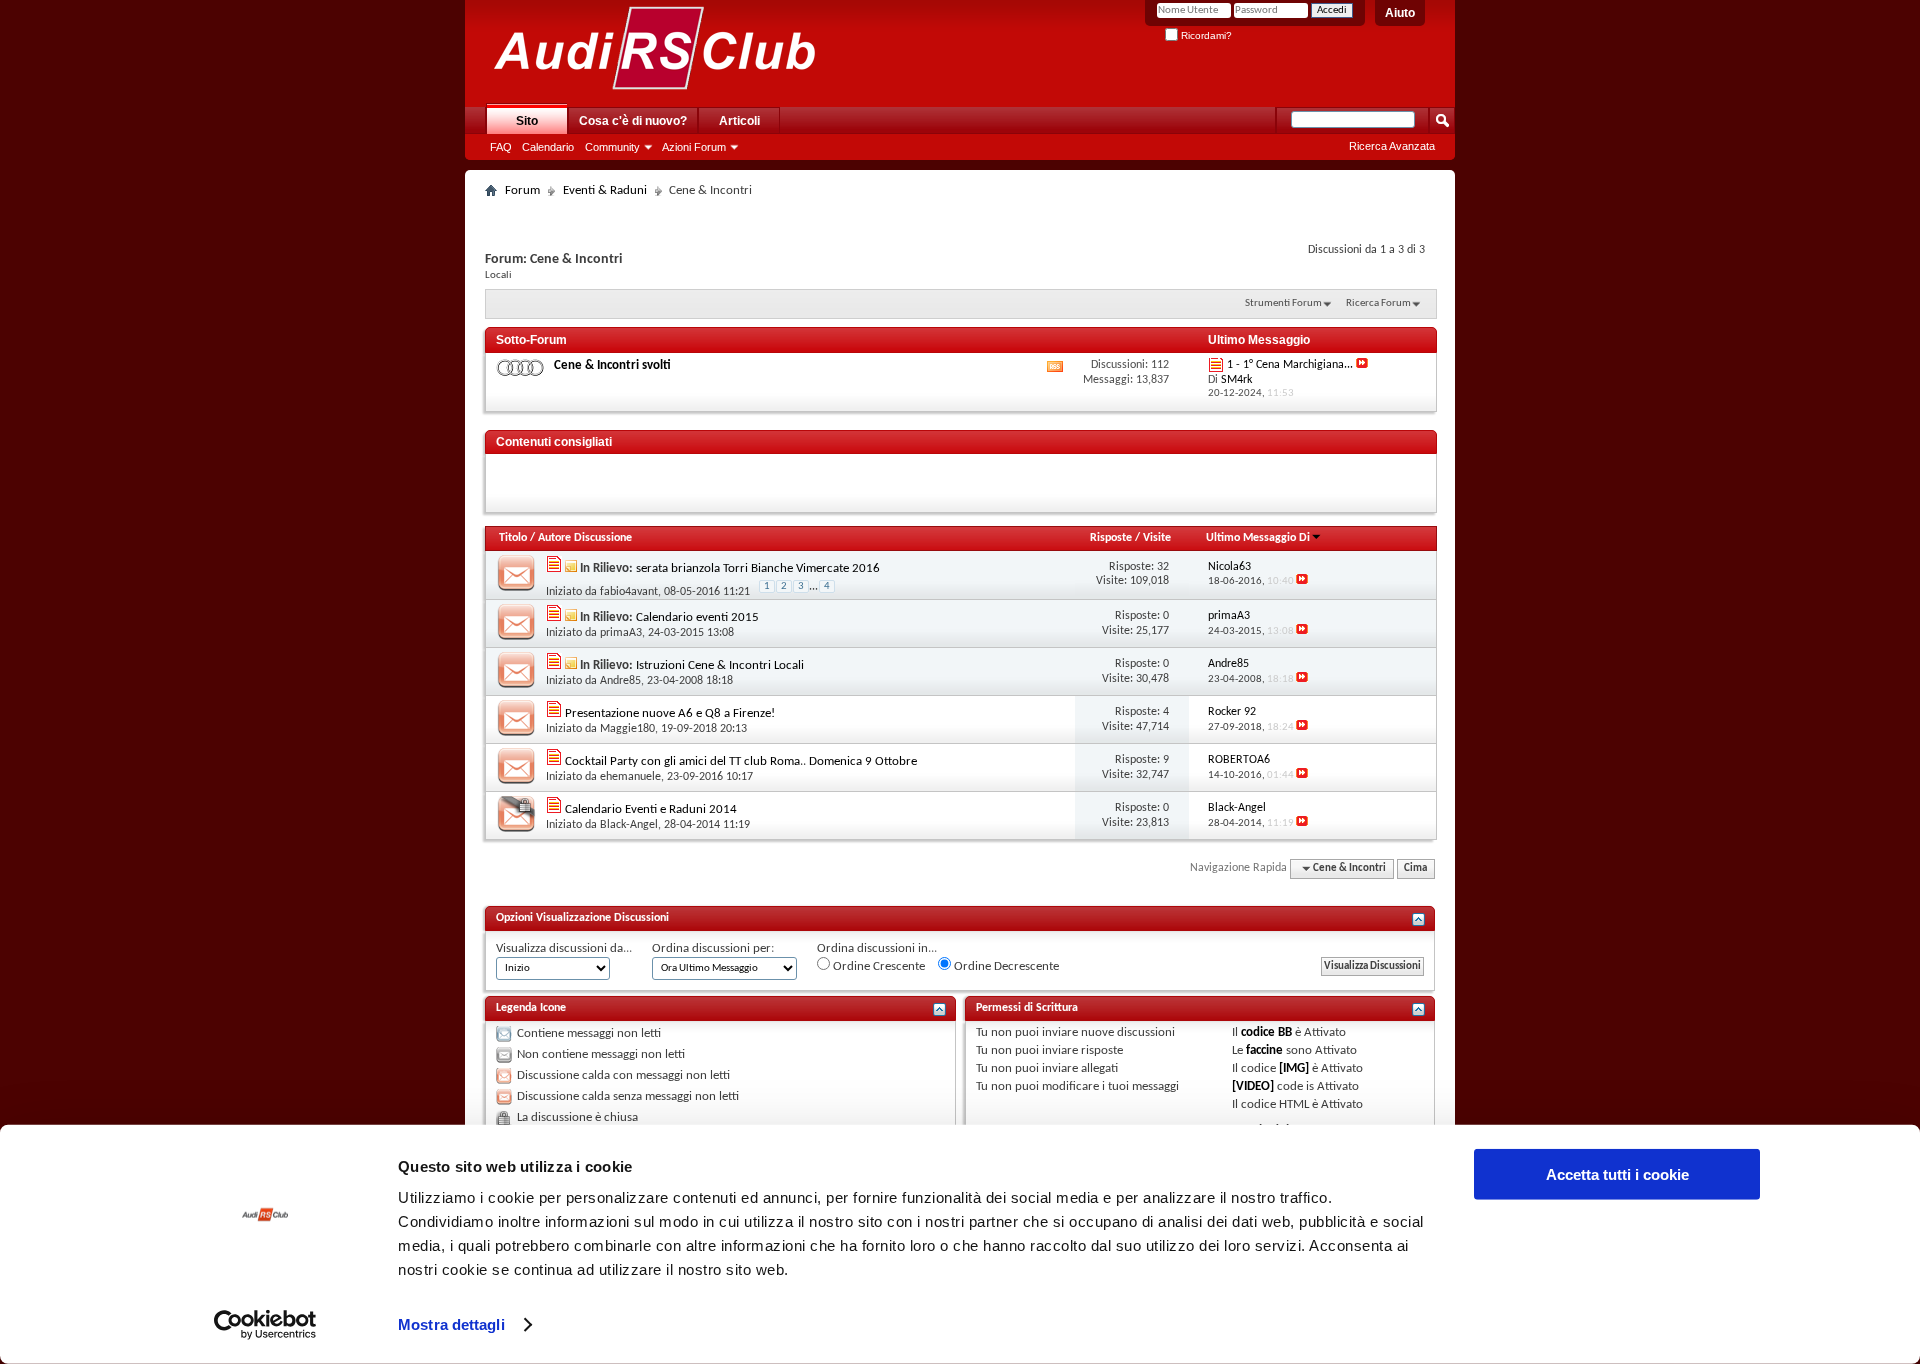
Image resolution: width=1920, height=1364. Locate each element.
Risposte (1111, 538)
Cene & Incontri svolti (612, 365)
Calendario (548, 147)
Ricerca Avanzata (1392, 146)
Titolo (513, 538)
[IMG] (1294, 1068)
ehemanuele (630, 777)
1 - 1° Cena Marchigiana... (1290, 365)
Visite (1157, 538)
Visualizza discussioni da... (564, 948)
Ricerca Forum (1378, 303)
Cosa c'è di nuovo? (633, 121)
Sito (527, 121)
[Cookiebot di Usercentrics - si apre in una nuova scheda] (265, 1325)
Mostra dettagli (451, 1324)
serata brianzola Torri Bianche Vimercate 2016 (758, 568)
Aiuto (1400, 13)
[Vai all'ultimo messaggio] (1302, 581)
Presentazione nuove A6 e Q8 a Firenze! (670, 713)
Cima (1415, 868)
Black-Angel (629, 825)
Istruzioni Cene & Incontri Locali (720, 665)
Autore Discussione (585, 538)
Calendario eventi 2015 (697, 617)
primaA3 (621, 633)
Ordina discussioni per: (713, 948)
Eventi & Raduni (605, 190)
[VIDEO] (1253, 1086)
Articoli (739, 121)
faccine (1264, 1050)
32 (1163, 567)
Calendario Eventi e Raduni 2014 (651, 809)
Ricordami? (1205, 35)
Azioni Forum (694, 147)
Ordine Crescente (877, 966)
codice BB (1266, 1032)
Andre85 (620, 681)
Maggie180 (627, 729)
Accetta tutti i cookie (1617, 1174)
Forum (522, 190)
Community (612, 147)
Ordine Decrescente (1005, 966)
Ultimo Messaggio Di (1258, 538)
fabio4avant (629, 592)
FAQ (501, 147)
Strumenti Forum (1283, 303)
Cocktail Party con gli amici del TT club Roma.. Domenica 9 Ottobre (741, 761)
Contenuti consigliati (554, 442)
